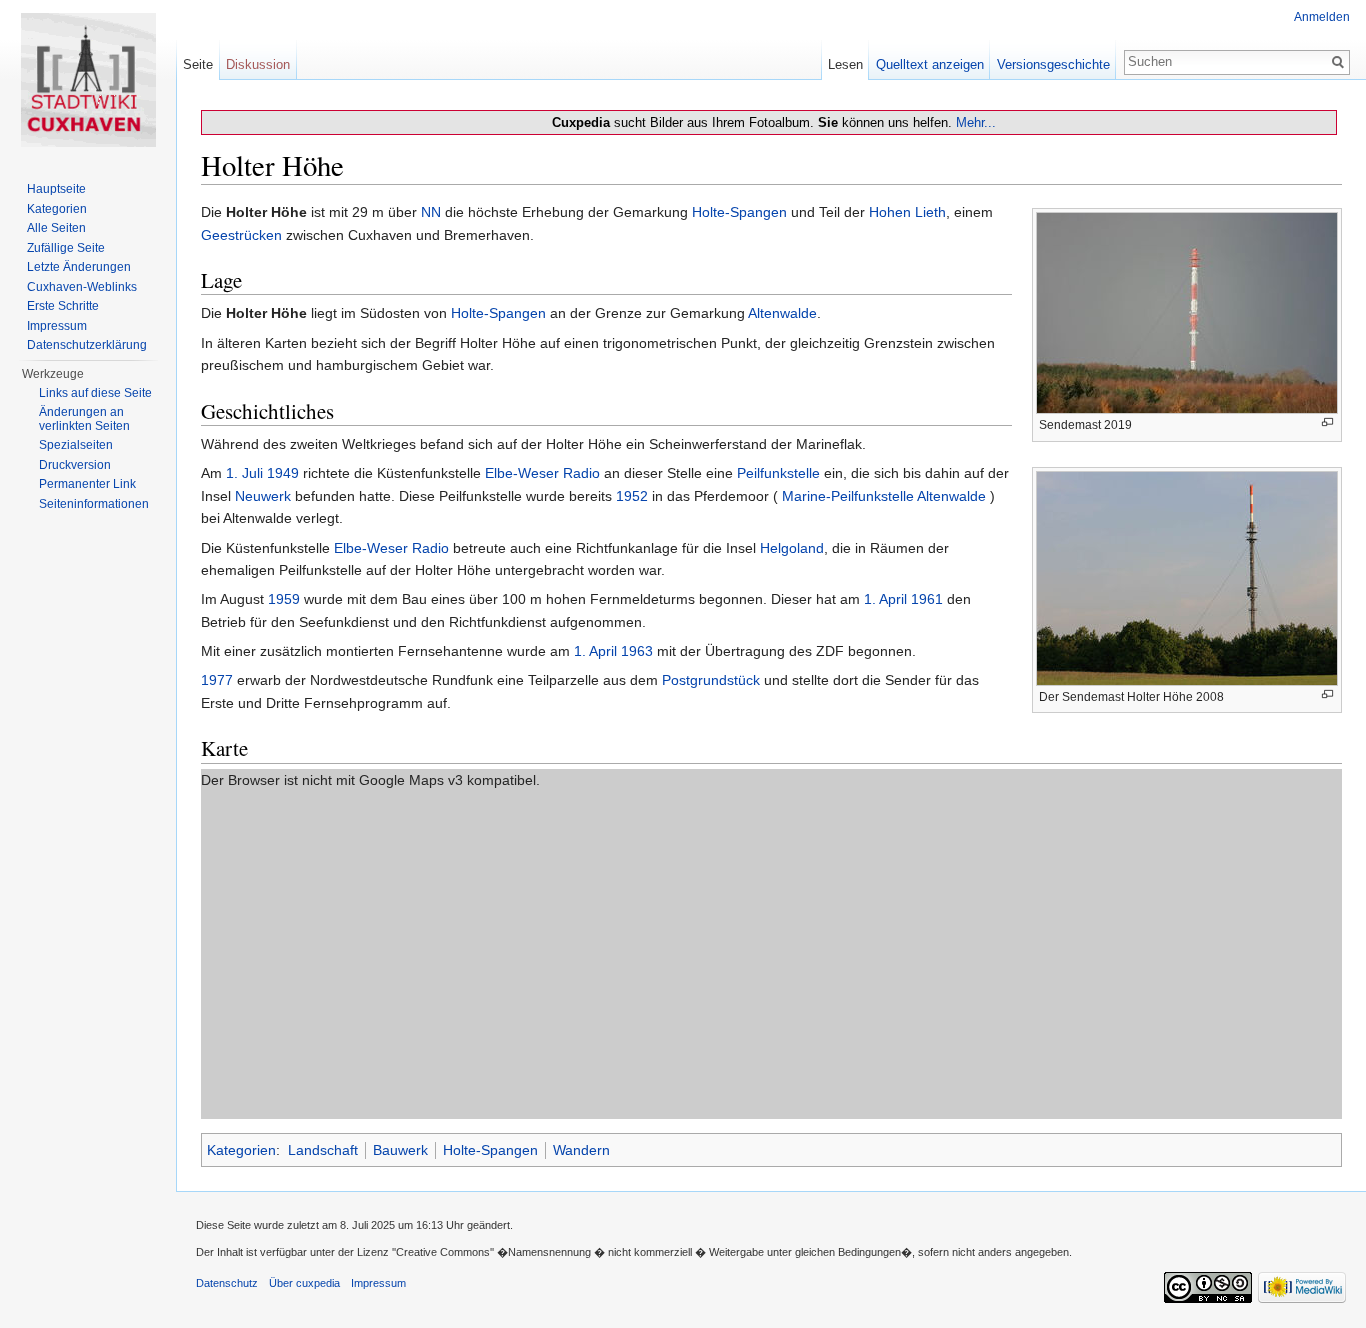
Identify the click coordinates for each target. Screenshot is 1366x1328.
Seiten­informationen (94, 504)
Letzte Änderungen (79, 267)
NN (431, 212)
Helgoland (792, 548)
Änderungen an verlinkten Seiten (84, 419)
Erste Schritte (63, 306)
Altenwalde (782, 313)
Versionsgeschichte (1053, 64)
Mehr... (976, 122)
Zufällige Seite (66, 248)
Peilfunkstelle (778, 473)
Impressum (57, 326)
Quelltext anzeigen (930, 64)
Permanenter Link (87, 484)
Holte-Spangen (739, 212)
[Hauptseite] (88, 80)
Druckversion (75, 465)
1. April (885, 599)
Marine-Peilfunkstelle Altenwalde (884, 496)
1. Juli (244, 473)
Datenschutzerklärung (87, 345)
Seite (198, 64)
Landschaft (323, 1150)
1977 (217, 680)
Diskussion (258, 64)
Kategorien (241, 1150)
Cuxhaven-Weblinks (82, 287)
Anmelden (1322, 17)
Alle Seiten (56, 228)
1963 (637, 651)
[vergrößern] (1327, 422)
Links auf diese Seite (95, 393)
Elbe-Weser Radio (542, 473)
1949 (283, 473)
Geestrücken (241, 235)
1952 (632, 496)
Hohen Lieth (907, 212)
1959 (284, 599)
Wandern (581, 1150)
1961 (927, 599)
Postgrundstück (711, 680)
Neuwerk (263, 496)
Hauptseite (56, 189)
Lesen (845, 64)
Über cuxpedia (304, 1283)
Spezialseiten (76, 445)
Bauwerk (400, 1150)
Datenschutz (227, 1283)
